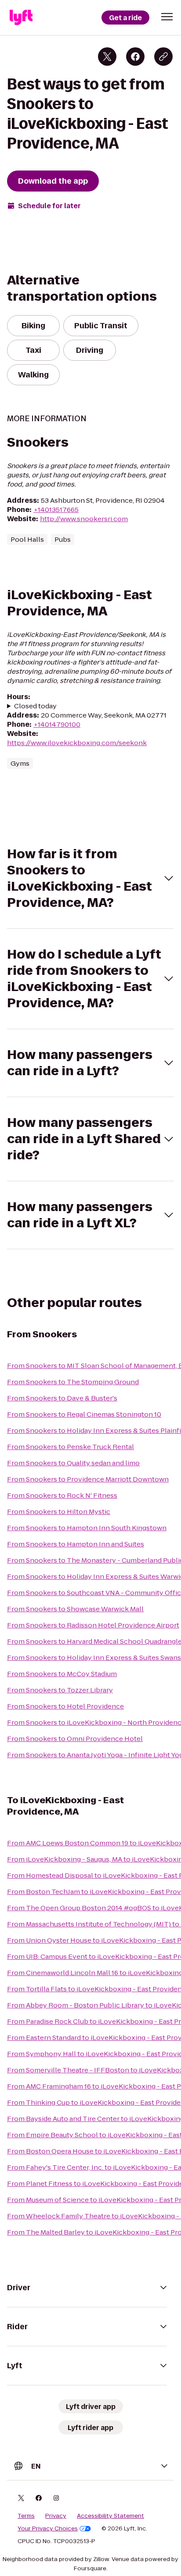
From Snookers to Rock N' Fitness (62, 1495)
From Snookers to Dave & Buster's (62, 1398)
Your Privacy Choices (48, 2529)
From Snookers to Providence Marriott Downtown (88, 1479)
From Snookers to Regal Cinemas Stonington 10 (84, 1414)
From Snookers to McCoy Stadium (62, 1674)
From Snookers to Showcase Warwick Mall (75, 1609)
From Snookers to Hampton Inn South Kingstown (87, 1528)
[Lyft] (21, 18)
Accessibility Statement (110, 2516)
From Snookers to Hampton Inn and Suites (76, 1544)
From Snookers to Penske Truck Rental (71, 1447)
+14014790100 (57, 724)
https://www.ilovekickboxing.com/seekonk (77, 743)
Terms (26, 2516)
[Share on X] (107, 57)
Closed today (35, 706)
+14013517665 (56, 510)
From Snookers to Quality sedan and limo (73, 1463)
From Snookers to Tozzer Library (60, 1690)
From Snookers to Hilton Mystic (59, 1512)
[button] (167, 17)
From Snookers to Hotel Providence (65, 1706)
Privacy (56, 2516)
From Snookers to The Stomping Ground (73, 1382)
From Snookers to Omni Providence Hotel (75, 1739)
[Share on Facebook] (135, 57)
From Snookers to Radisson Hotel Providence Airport (93, 1625)
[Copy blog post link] (163, 57)
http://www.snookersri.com (84, 519)
